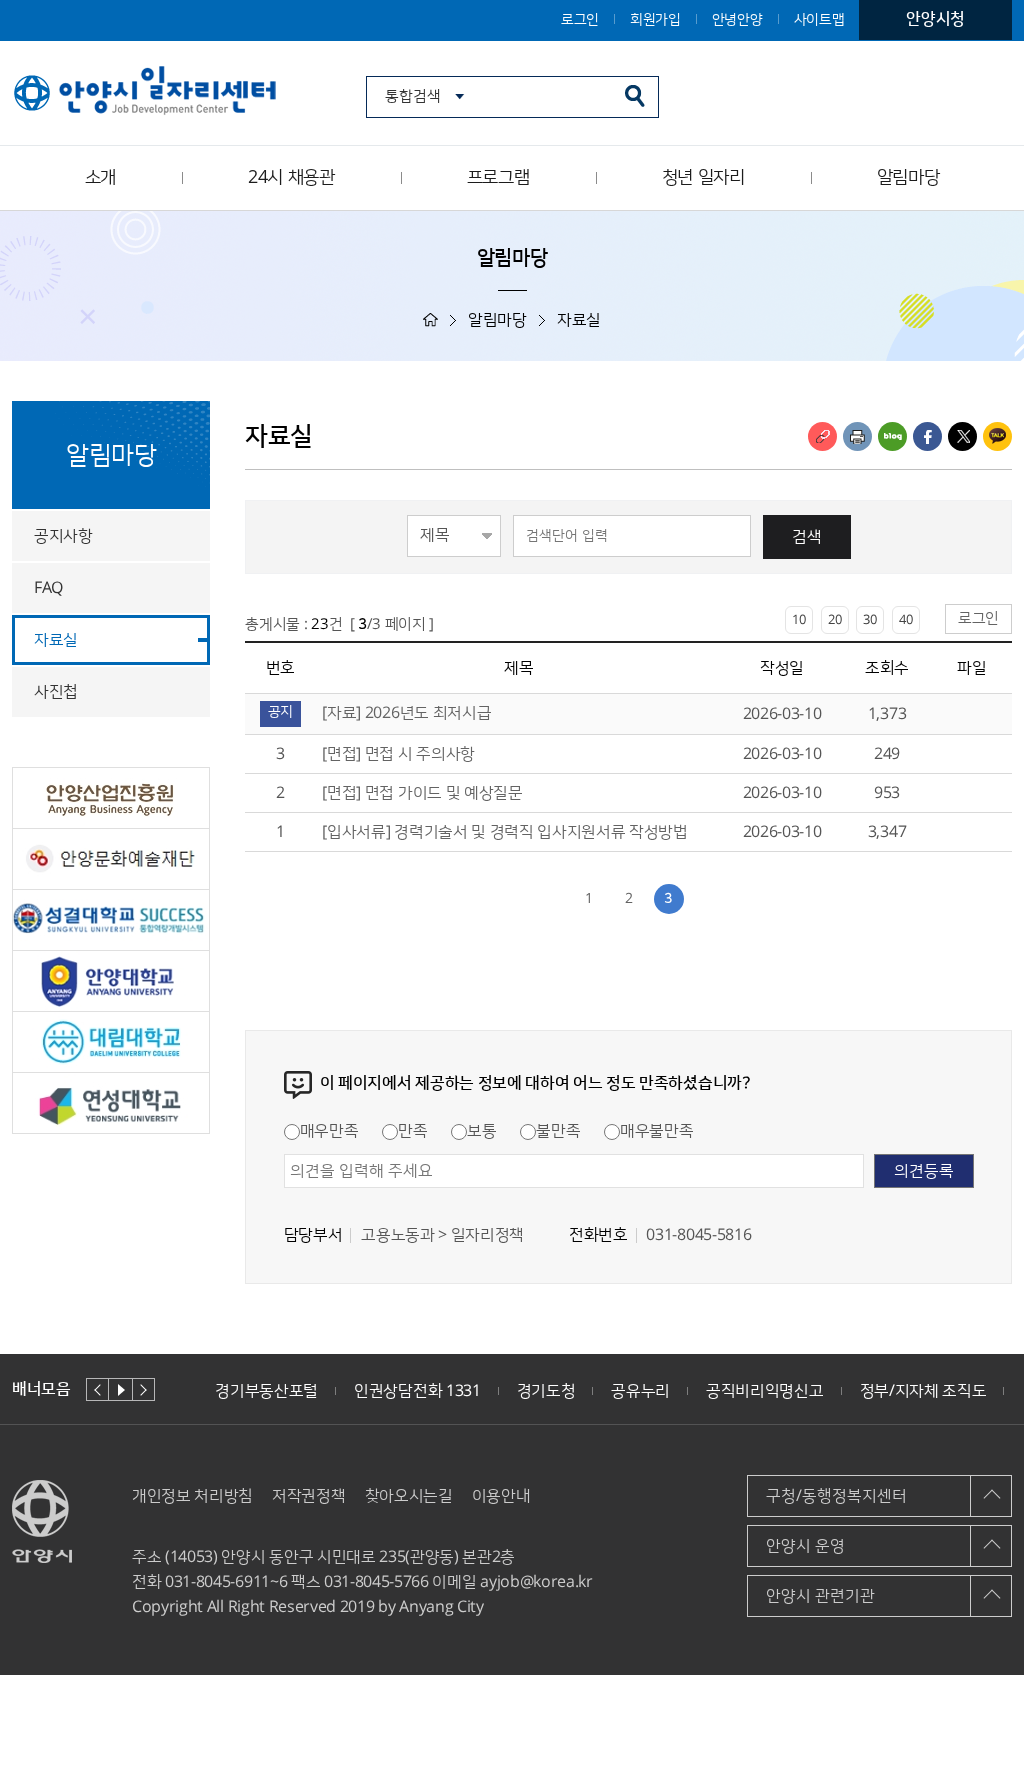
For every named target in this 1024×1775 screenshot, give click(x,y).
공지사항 (63, 536)
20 (835, 620)
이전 (97, 1389)
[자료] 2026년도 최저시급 (408, 713)
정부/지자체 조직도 (923, 1391)
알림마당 (908, 178)
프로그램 (498, 178)
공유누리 (640, 1391)
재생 (120, 1389)
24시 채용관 (291, 178)
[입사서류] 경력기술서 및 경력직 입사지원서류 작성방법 (504, 832)
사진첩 (56, 692)
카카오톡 (997, 436)
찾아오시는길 (409, 1496)
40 (906, 620)
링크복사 (822, 436)
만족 (412, 1131)
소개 (100, 178)
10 (799, 620)
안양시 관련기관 (820, 1596)
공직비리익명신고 (764, 1391)
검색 (807, 537)
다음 (143, 1389)
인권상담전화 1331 (417, 1391)
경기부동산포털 (266, 1391)
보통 (481, 1131)
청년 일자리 (703, 178)
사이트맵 (819, 20)
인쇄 (857, 436)
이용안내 (501, 1496)
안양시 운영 (805, 1546)
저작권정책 (308, 1496)
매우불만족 (656, 1131)
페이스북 (927, 436)
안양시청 (935, 19)
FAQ (48, 588)
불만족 (558, 1131)
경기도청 (546, 1391)
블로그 (892, 436)
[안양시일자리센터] (147, 91)
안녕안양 (737, 20)
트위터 (962, 436)
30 (870, 620)
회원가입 (655, 20)
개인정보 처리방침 (192, 1496)
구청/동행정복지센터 (836, 1496)
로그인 (580, 20)
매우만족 (329, 1131)
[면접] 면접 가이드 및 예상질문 (422, 793)
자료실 (56, 640)
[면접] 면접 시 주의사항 (398, 754)
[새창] (111, 798)
